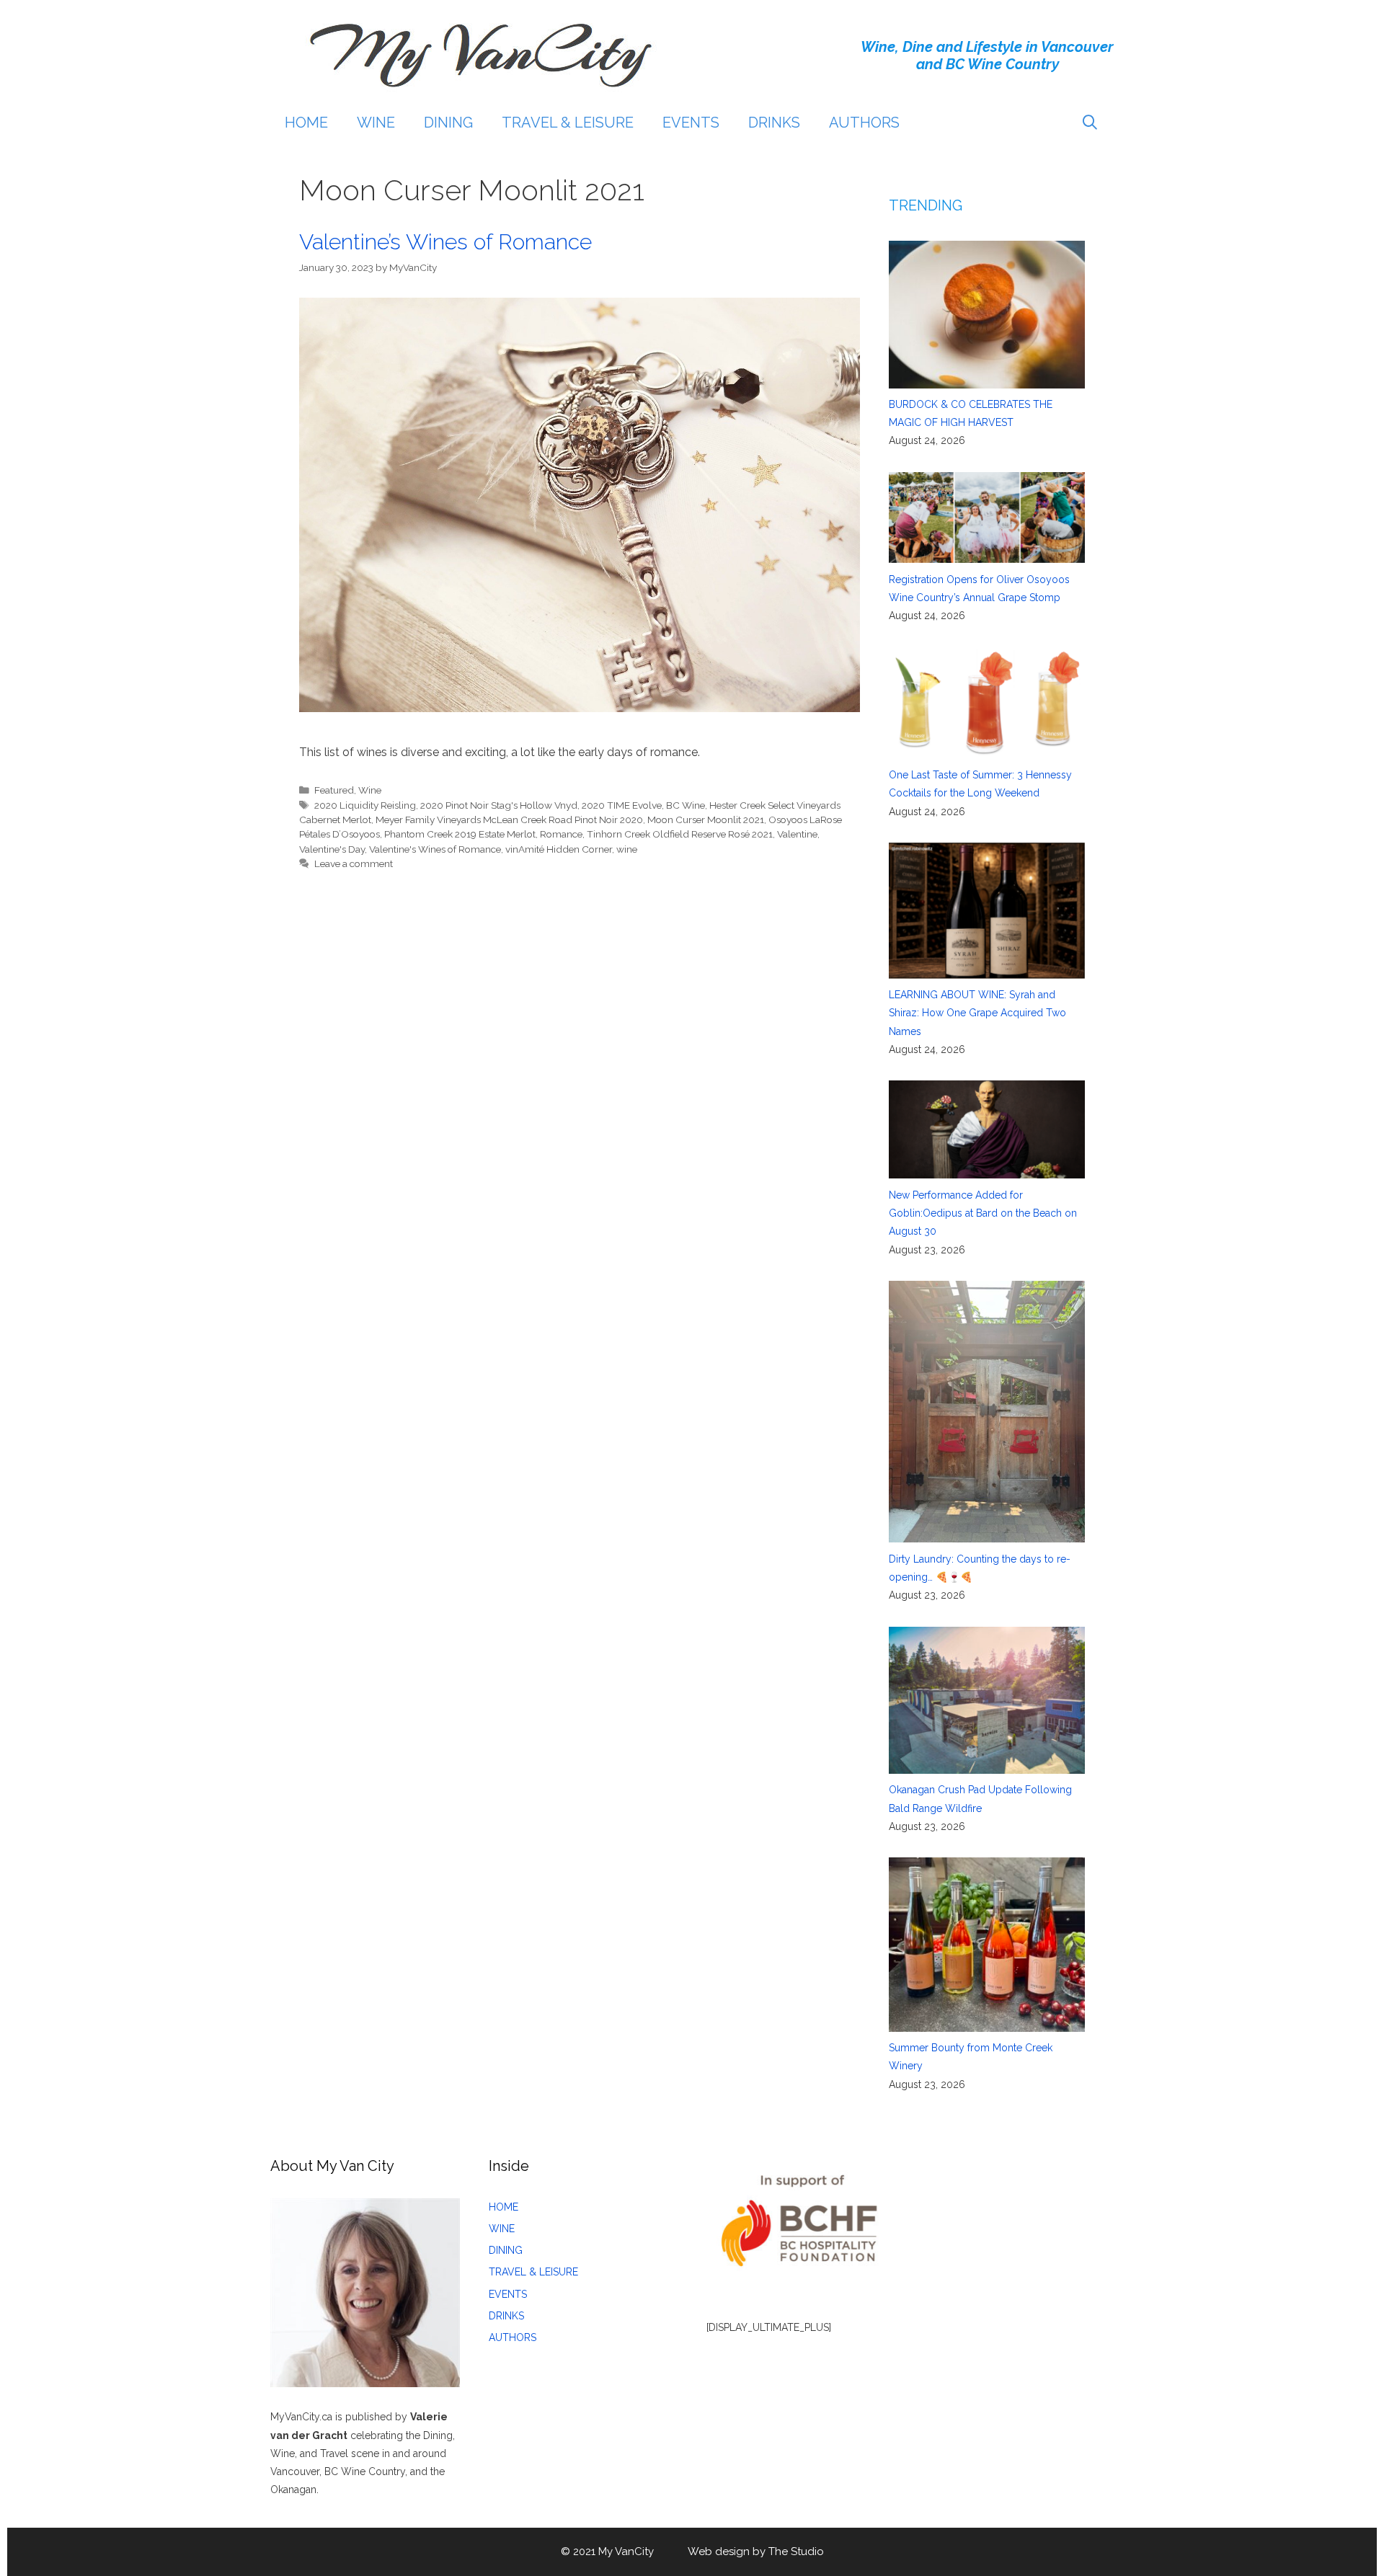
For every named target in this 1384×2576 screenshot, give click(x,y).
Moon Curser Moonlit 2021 (706, 820)
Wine (370, 790)
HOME (306, 123)
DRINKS (774, 123)
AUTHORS (864, 123)
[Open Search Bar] (1090, 123)
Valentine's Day (332, 849)
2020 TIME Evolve (622, 805)
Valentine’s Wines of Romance (445, 242)
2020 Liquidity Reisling (365, 805)
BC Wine (686, 805)
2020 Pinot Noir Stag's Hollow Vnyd (499, 805)
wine (627, 849)
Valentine (797, 834)
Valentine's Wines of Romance (435, 849)
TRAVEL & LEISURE (568, 123)
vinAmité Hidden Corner (559, 849)
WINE (376, 123)
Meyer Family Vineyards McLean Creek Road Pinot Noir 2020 (509, 820)
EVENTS (691, 123)
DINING (448, 123)
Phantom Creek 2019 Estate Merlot (460, 834)
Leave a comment (354, 863)
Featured (334, 790)
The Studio (796, 2551)
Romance (561, 834)
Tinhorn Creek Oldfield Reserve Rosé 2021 (680, 834)
